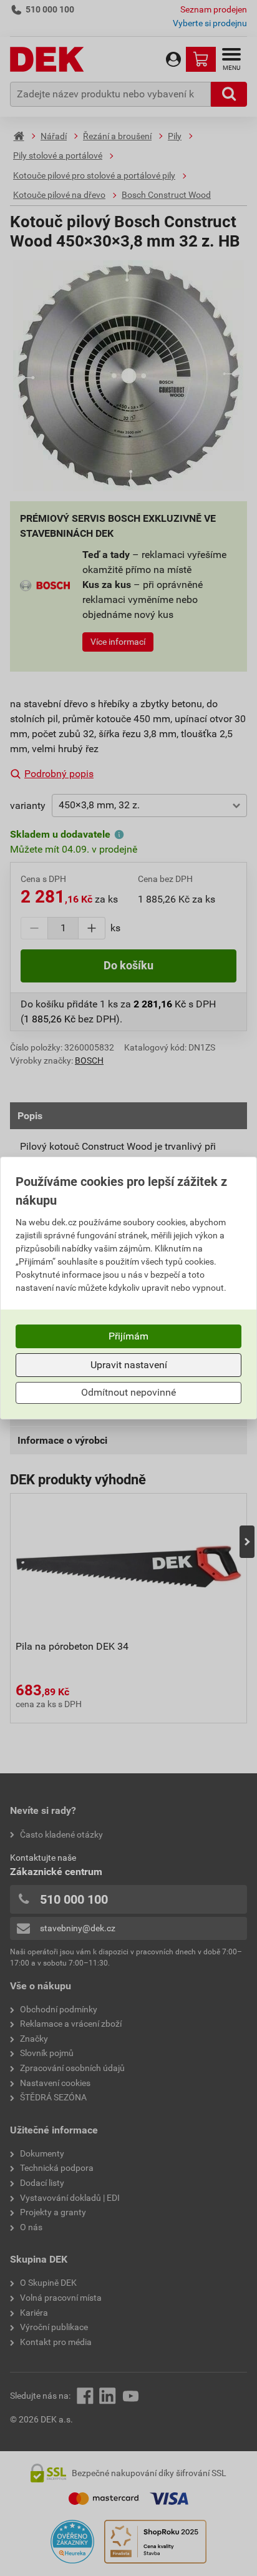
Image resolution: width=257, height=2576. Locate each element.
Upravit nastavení (129, 1365)
